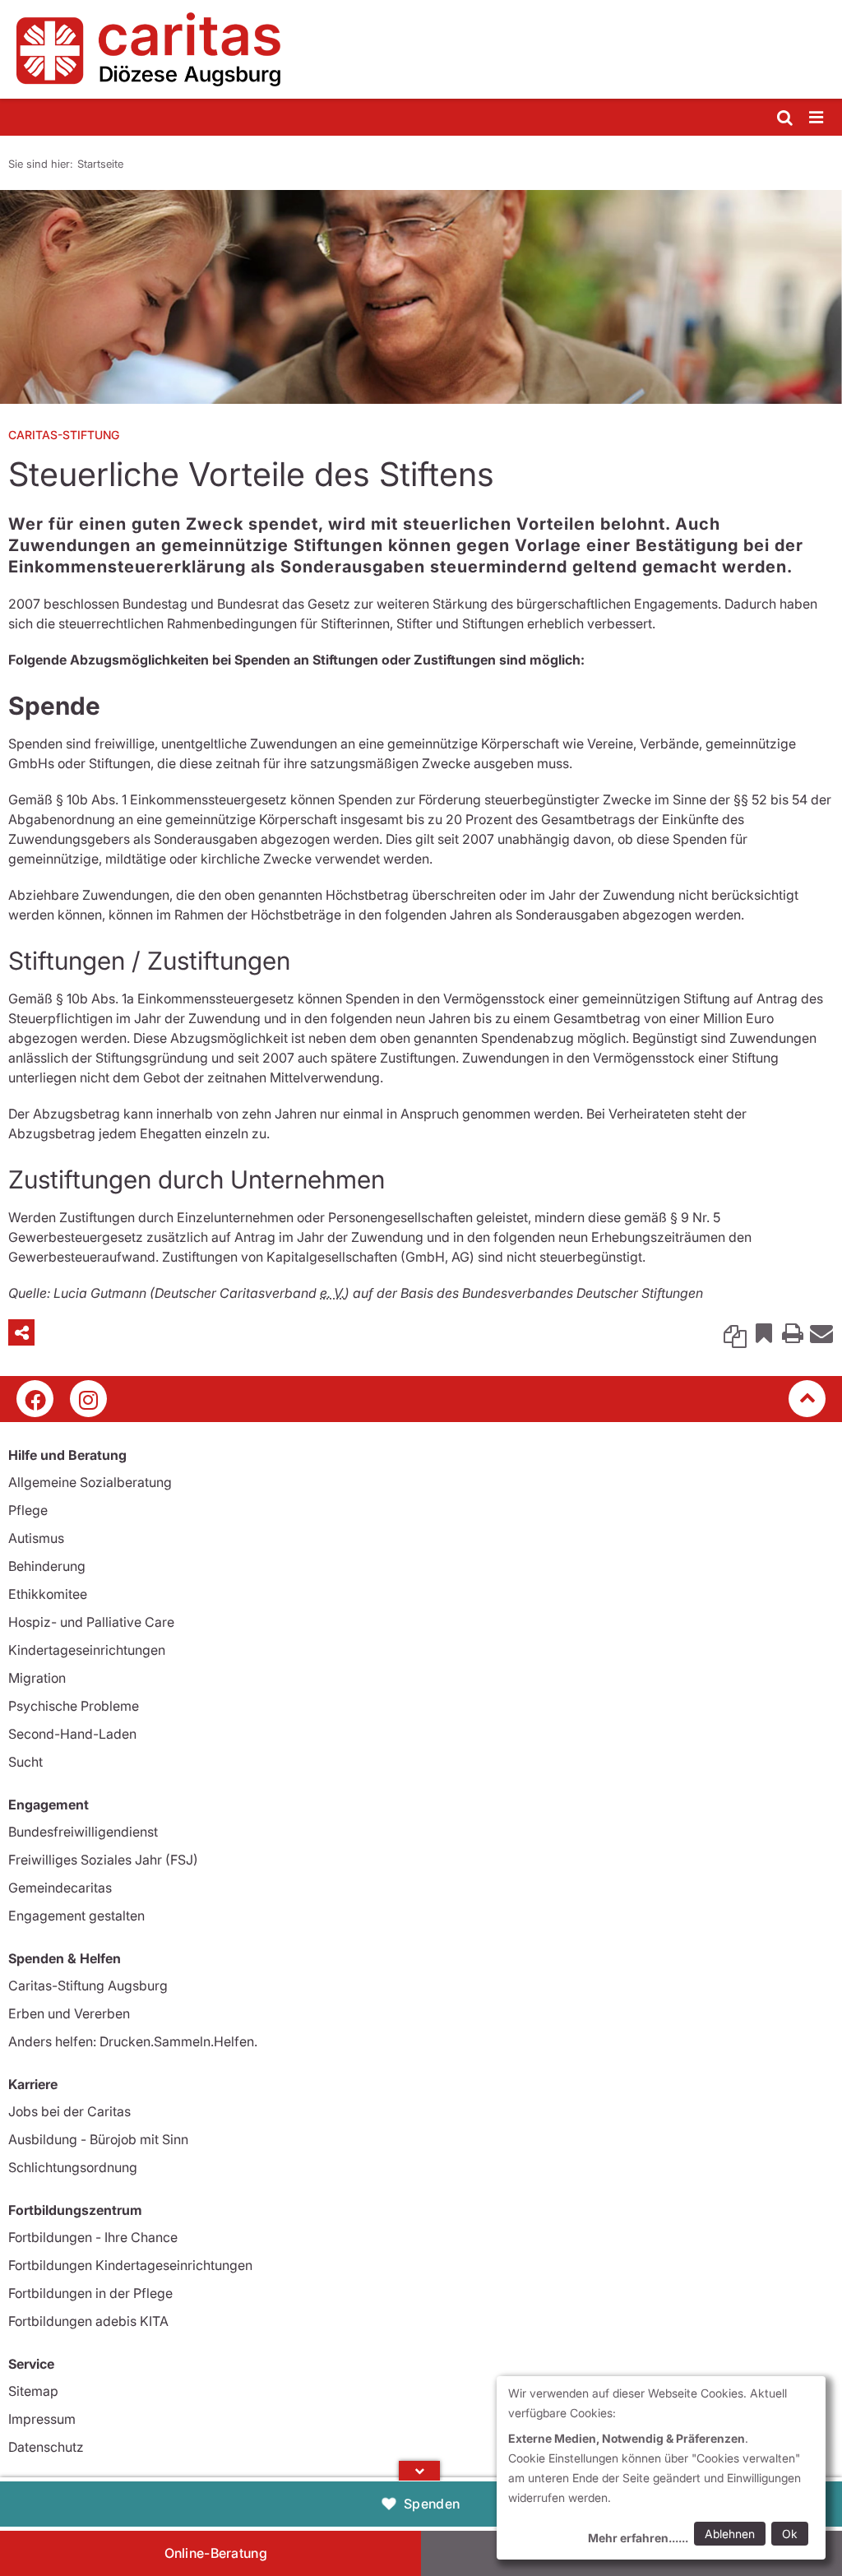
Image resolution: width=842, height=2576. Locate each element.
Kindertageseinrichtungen (87, 1650)
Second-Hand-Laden (72, 1734)
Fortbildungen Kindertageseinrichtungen (130, 2265)
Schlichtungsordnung (73, 2167)
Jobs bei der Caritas (69, 2111)
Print (793, 1332)
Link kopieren (735, 1332)
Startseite (100, 164)
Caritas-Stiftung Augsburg (88, 1985)
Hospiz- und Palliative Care (91, 1622)
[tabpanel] (421, 297)
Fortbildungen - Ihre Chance (93, 2237)
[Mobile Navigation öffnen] (817, 118)
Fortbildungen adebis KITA (88, 2321)
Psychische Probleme (74, 1706)
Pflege (28, 1510)
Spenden (432, 2504)
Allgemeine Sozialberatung (90, 1482)
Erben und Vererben (69, 2013)
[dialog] (661, 2468)
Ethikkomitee (48, 1594)
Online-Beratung (216, 2553)
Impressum (42, 2419)
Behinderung (47, 1566)
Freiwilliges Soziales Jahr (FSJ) (103, 1860)
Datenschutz (46, 2447)
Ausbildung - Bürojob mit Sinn (98, 2139)
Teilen (21, 1332)
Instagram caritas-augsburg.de (88, 1399)
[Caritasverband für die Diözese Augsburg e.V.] (421, 49)
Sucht (25, 1762)
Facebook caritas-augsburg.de (35, 1399)
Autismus (36, 1538)
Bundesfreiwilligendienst (83, 1832)
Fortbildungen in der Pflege (90, 2293)
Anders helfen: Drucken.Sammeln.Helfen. (133, 2041)
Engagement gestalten (76, 1916)
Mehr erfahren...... (638, 2538)
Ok (790, 2534)
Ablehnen (730, 2534)
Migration (37, 1678)
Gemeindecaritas (60, 1888)
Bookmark (764, 1332)
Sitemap (33, 2391)
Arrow (419, 2471)
